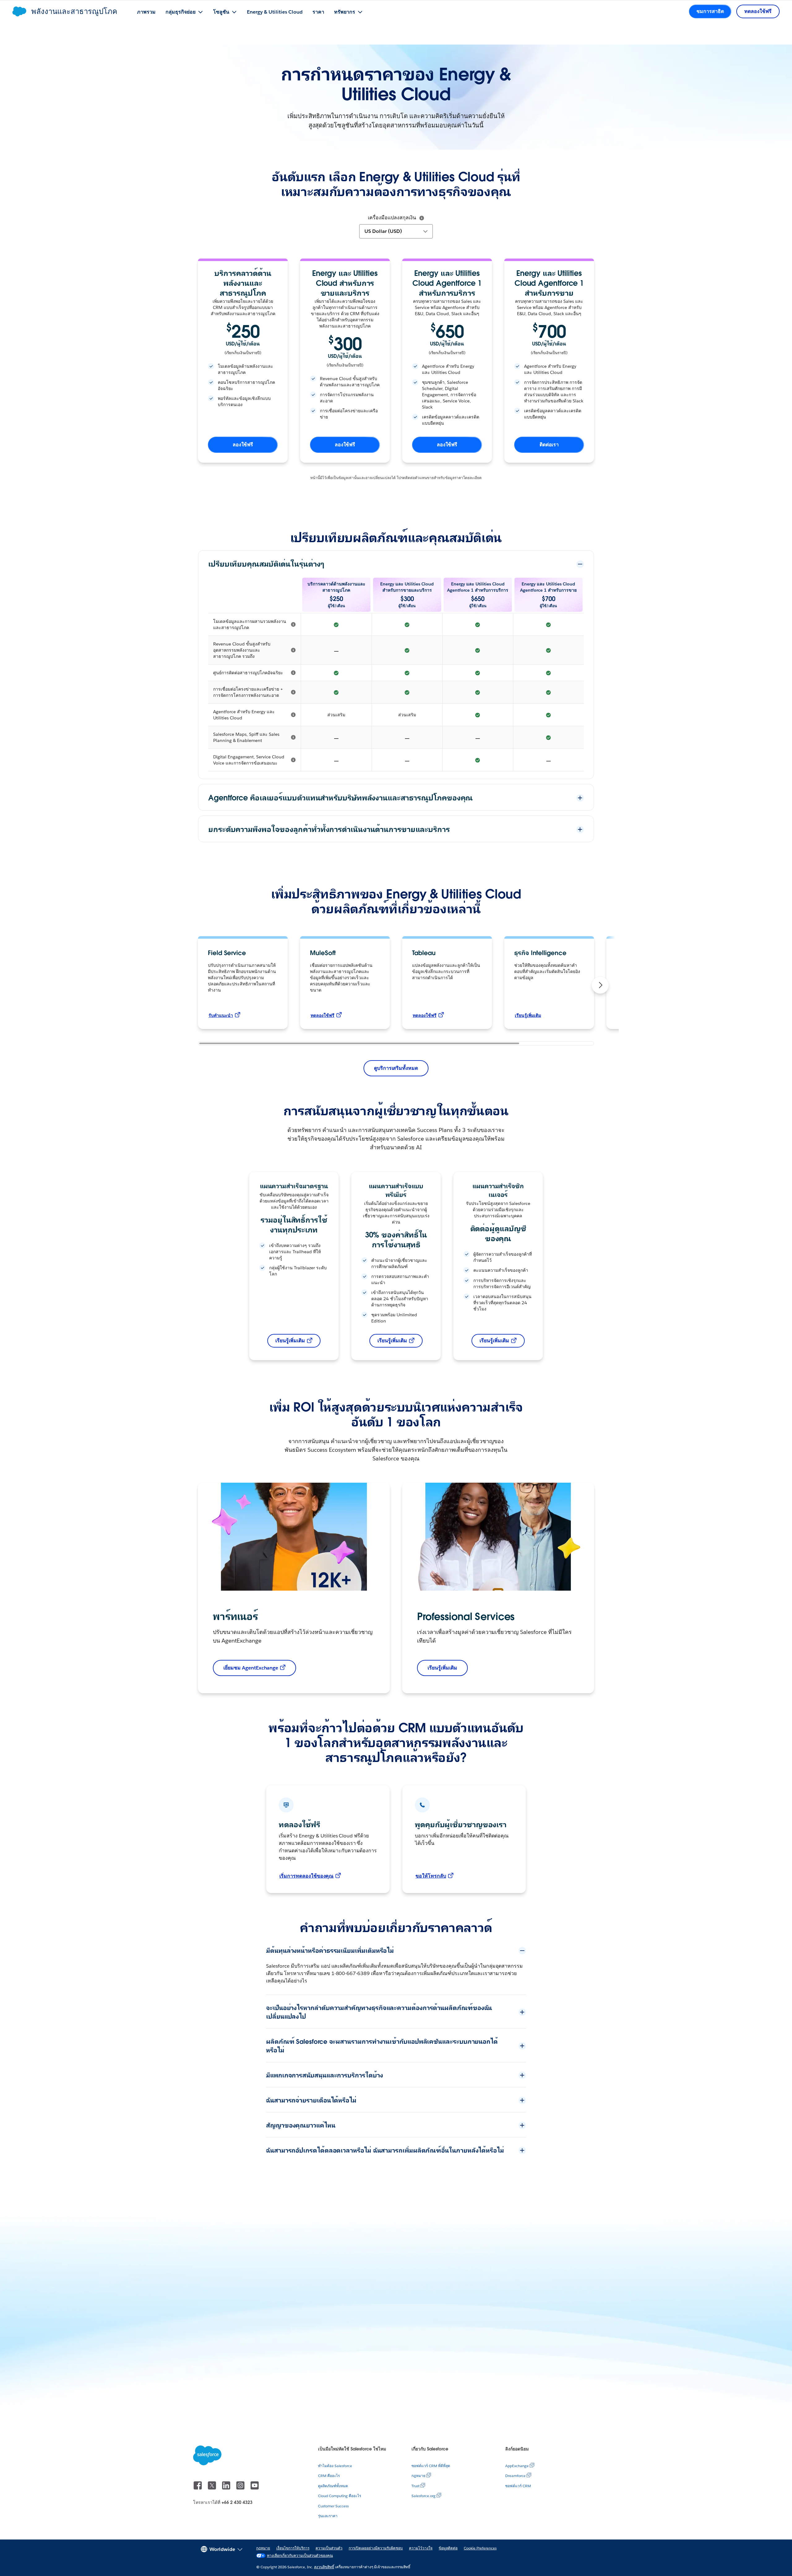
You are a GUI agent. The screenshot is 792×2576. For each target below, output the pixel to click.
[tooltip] (422, 218)
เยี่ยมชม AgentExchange (251, 1668)
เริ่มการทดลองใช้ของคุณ (306, 1876)
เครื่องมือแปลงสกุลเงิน (392, 218)
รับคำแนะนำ (221, 1015)
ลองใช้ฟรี (243, 445)
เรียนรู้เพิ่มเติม (528, 1015)
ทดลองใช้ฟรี (323, 1015)
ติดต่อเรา (549, 445)
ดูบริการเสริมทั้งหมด (396, 1068)
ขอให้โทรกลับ (431, 1876)
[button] (600, 985)
